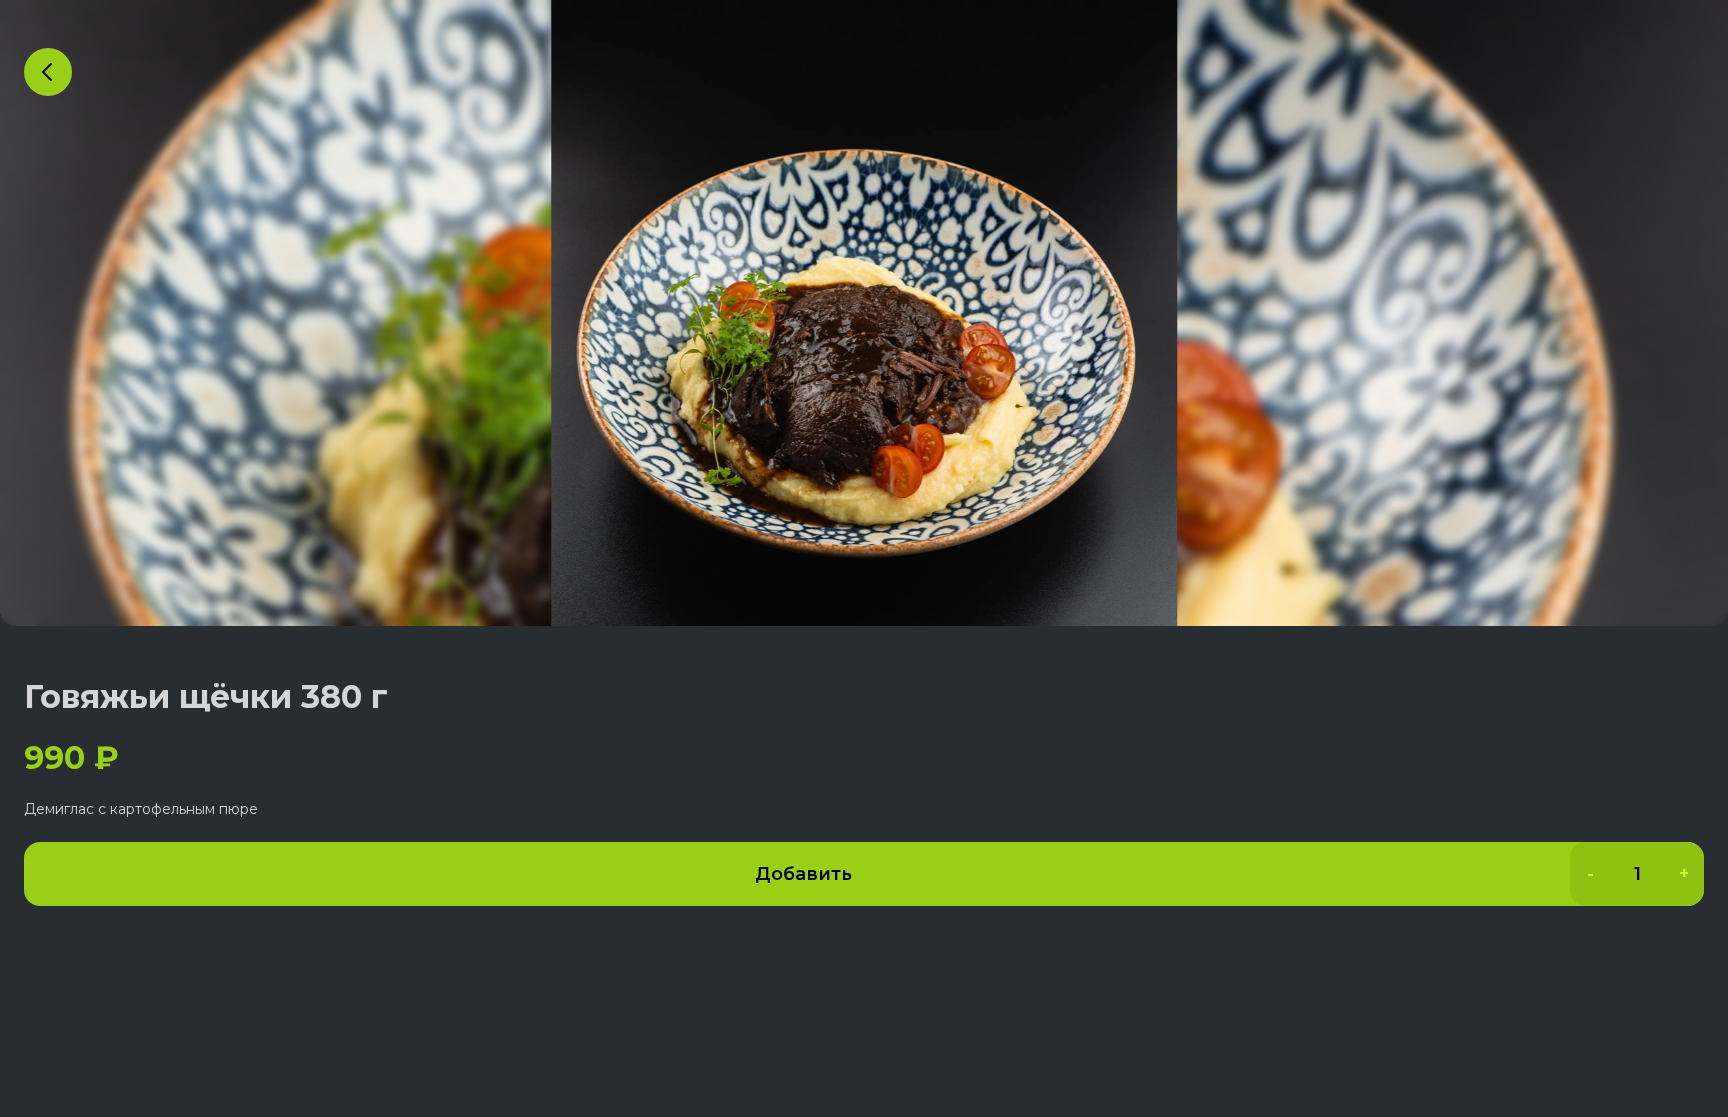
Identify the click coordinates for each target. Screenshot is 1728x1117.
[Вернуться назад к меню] (48, 72)
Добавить (803, 874)
